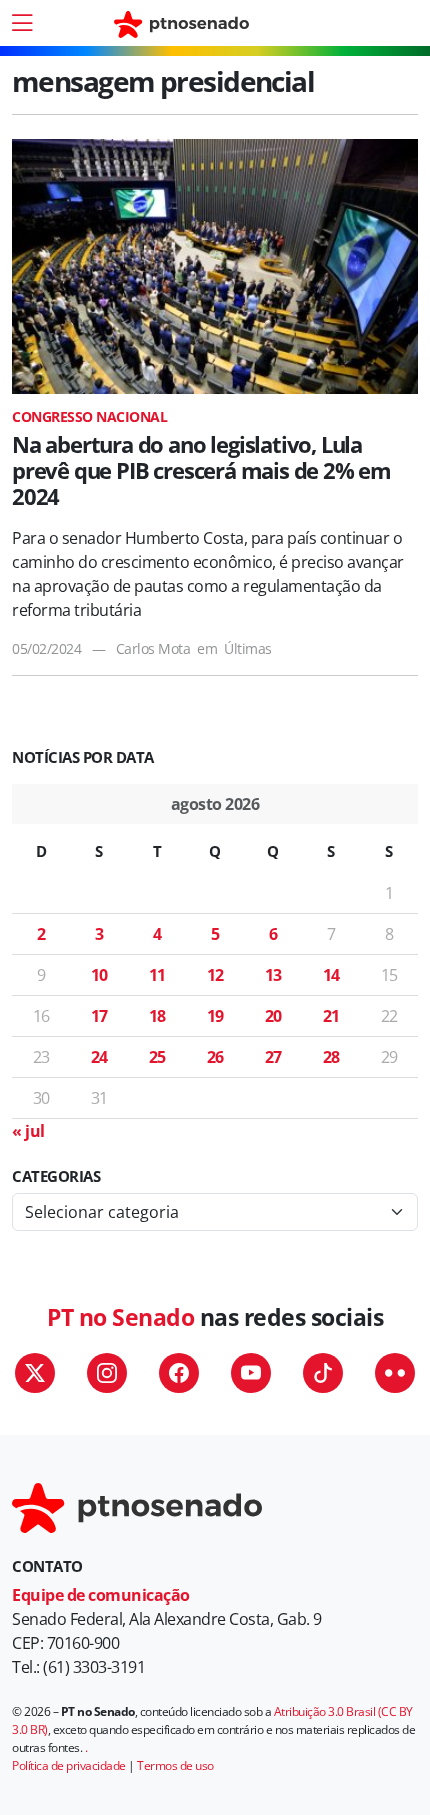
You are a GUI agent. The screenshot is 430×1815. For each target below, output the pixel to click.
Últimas (248, 648)
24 (99, 1057)
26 (215, 1057)
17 (99, 1016)
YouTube (251, 1373)
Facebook (179, 1373)
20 (273, 1016)
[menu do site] (22, 23)
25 (157, 1057)
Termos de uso (175, 1765)
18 (157, 1016)
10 (99, 975)
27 (273, 1057)
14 (331, 975)
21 (331, 1016)
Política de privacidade (69, 1765)
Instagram (107, 1373)
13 (273, 975)
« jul (28, 1131)
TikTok (323, 1373)
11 (157, 975)
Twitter (35, 1373)
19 (215, 1016)
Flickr (395, 1373)
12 (215, 975)
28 (331, 1057)
